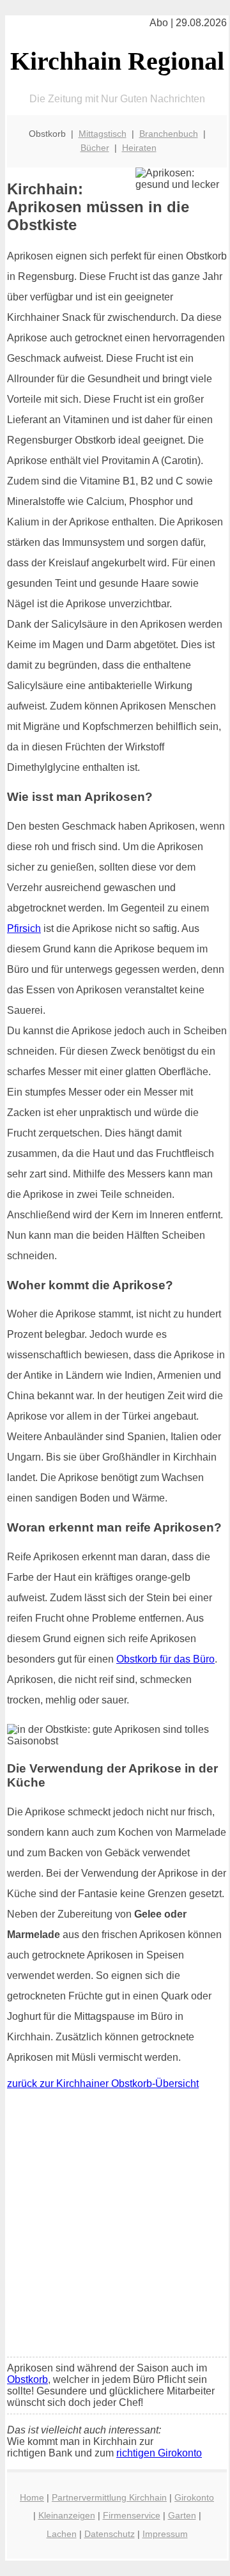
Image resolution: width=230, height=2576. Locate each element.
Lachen (62, 2534)
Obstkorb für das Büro (165, 1659)
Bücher (95, 148)
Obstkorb (27, 2379)
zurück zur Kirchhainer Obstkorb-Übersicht (103, 2083)
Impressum (165, 2534)
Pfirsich (24, 928)
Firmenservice (132, 2515)
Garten (182, 2515)
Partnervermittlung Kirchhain (109, 2497)
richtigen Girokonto (159, 2453)
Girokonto (194, 2497)
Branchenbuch (169, 134)
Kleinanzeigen (67, 2515)
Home (32, 2497)
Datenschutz (110, 2534)
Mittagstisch (103, 134)
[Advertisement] (115, 2226)
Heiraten (139, 148)
